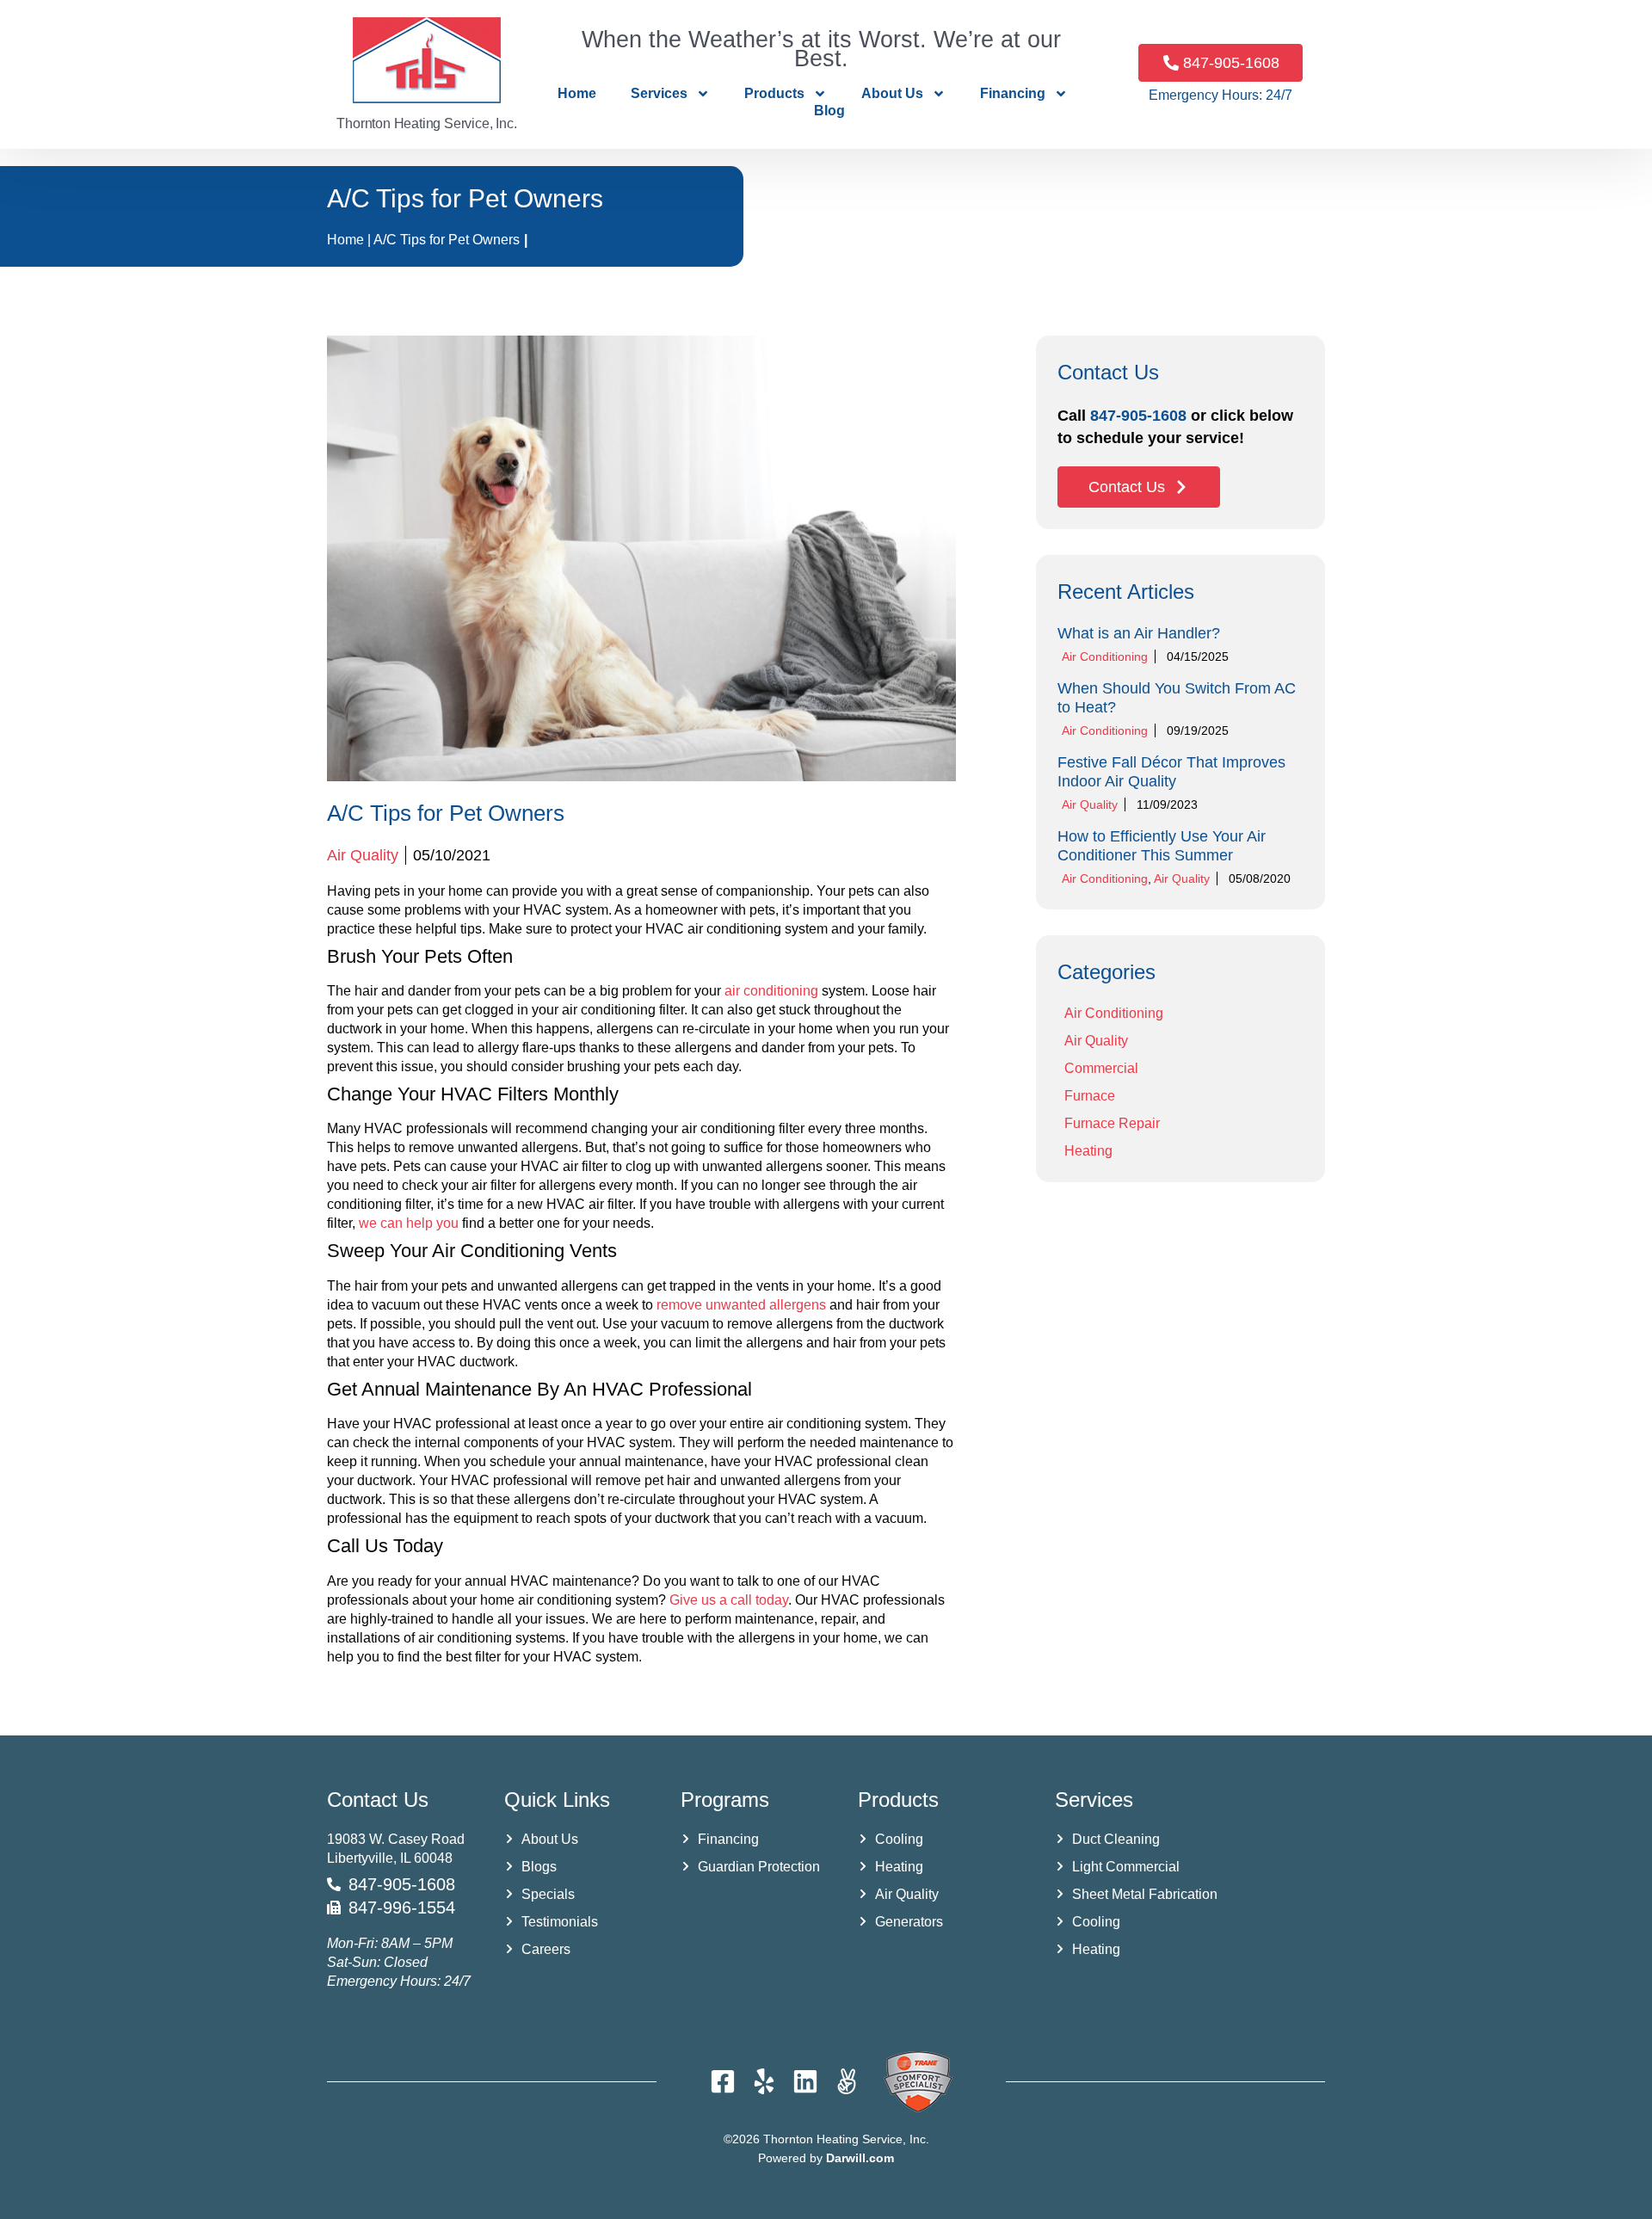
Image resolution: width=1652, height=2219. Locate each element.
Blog (829, 111)
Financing (1013, 93)
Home (577, 93)
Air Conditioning (1105, 656)
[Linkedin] (805, 2081)
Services (659, 93)
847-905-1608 (1138, 416)
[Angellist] (847, 2081)
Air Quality (363, 855)
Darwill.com (860, 2158)
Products (774, 93)
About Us (892, 93)
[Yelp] (764, 2081)
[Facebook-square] (723, 2081)
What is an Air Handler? (1139, 633)
